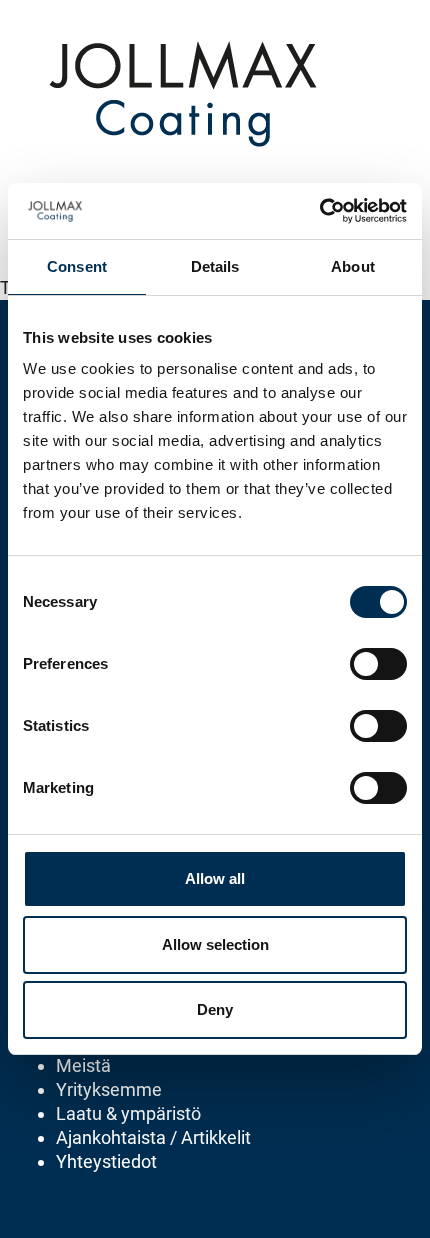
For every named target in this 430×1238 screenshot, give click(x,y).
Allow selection (215, 944)
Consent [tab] (77, 266)
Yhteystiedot (106, 1161)
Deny (215, 1009)
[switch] (378, 664)
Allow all (215, 878)
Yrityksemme (109, 1089)
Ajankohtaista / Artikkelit (153, 1137)
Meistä (83, 1065)
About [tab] (353, 266)
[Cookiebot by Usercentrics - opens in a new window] (319, 211)
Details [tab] (215, 266)
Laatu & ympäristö (128, 1113)
